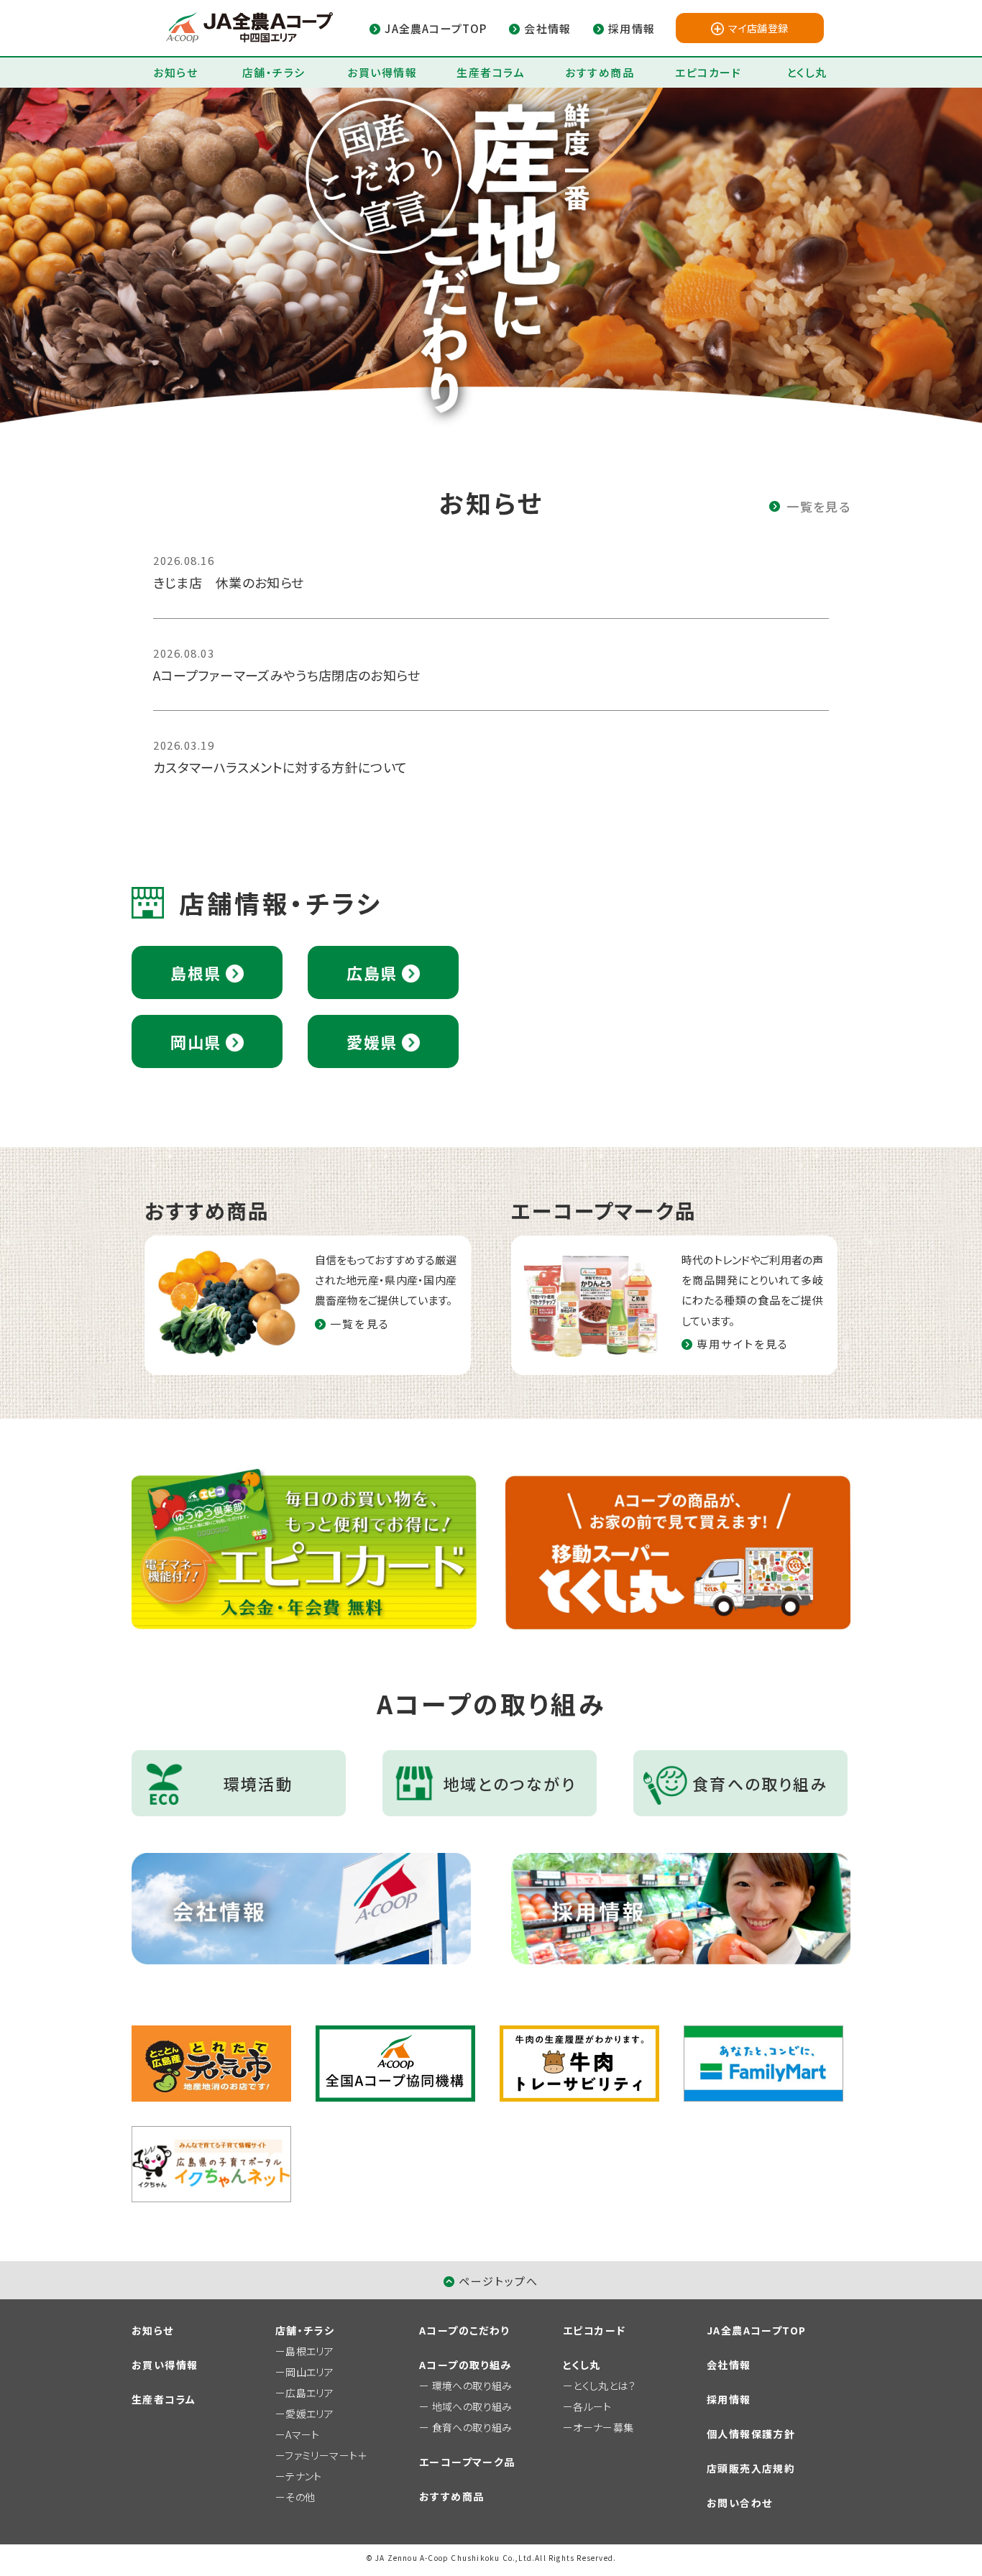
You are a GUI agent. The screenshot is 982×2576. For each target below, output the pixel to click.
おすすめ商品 (600, 72)
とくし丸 (807, 72)
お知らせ (175, 72)
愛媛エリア (309, 2414)
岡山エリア (309, 2372)
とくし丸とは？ (604, 2386)
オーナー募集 (603, 2427)
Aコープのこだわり (464, 2330)
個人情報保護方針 (751, 2434)
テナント (303, 2476)
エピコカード (708, 72)
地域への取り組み (472, 2406)
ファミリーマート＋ (326, 2455)
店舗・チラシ (274, 72)
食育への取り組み (472, 2427)
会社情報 (729, 2365)
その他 (300, 2497)
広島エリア (309, 2393)
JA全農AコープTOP (756, 2330)
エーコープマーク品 (467, 2462)
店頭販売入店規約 (751, 2468)
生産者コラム (491, 72)
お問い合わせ (739, 2503)
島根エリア (309, 2351)
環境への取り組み (472, 2386)
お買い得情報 (382, 72)
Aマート (302, 2434)
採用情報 (729, 2399)
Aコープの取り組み (465, 2365)
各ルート (592, 2406)
